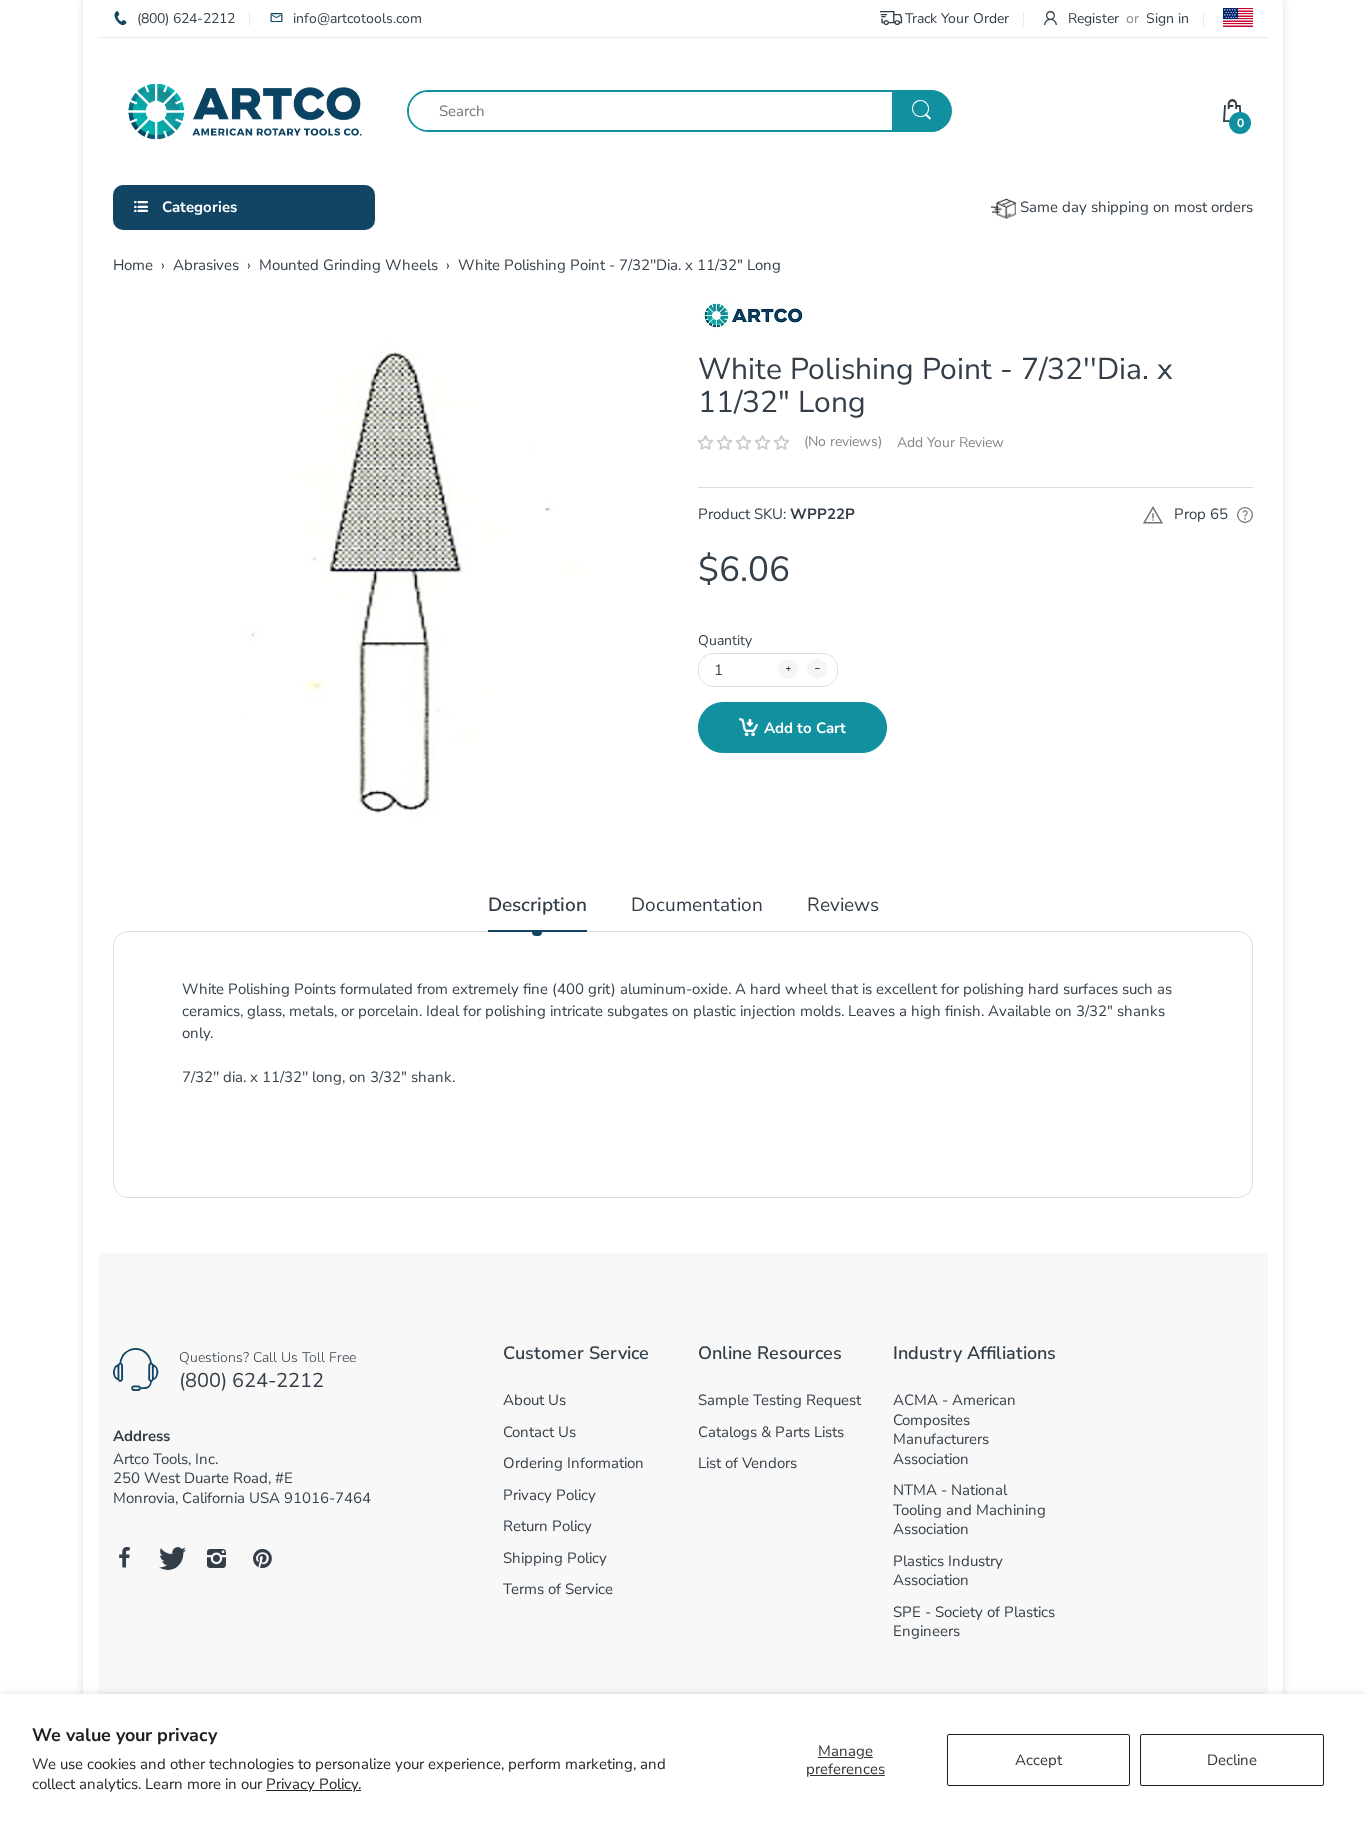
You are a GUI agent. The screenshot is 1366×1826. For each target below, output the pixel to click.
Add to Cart (805, 728)
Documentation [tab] (697, 905)
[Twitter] (170, 1558)
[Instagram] (216, 1558)
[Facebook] (124, 1558)
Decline (1232, 1760)
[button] (743, 443)
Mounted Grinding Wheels (348, 265)
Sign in (1167, 18)
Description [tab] (537, 905)
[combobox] (679, 111)
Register (1093, 18)
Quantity (725, 640)
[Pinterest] (262, 1558)
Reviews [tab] (843, 905)
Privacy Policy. (313, 1784)
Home (133, 265)
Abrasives (206, 265)
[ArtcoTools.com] (245, 110)
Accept (1038, 1760)
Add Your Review (950, 442)
